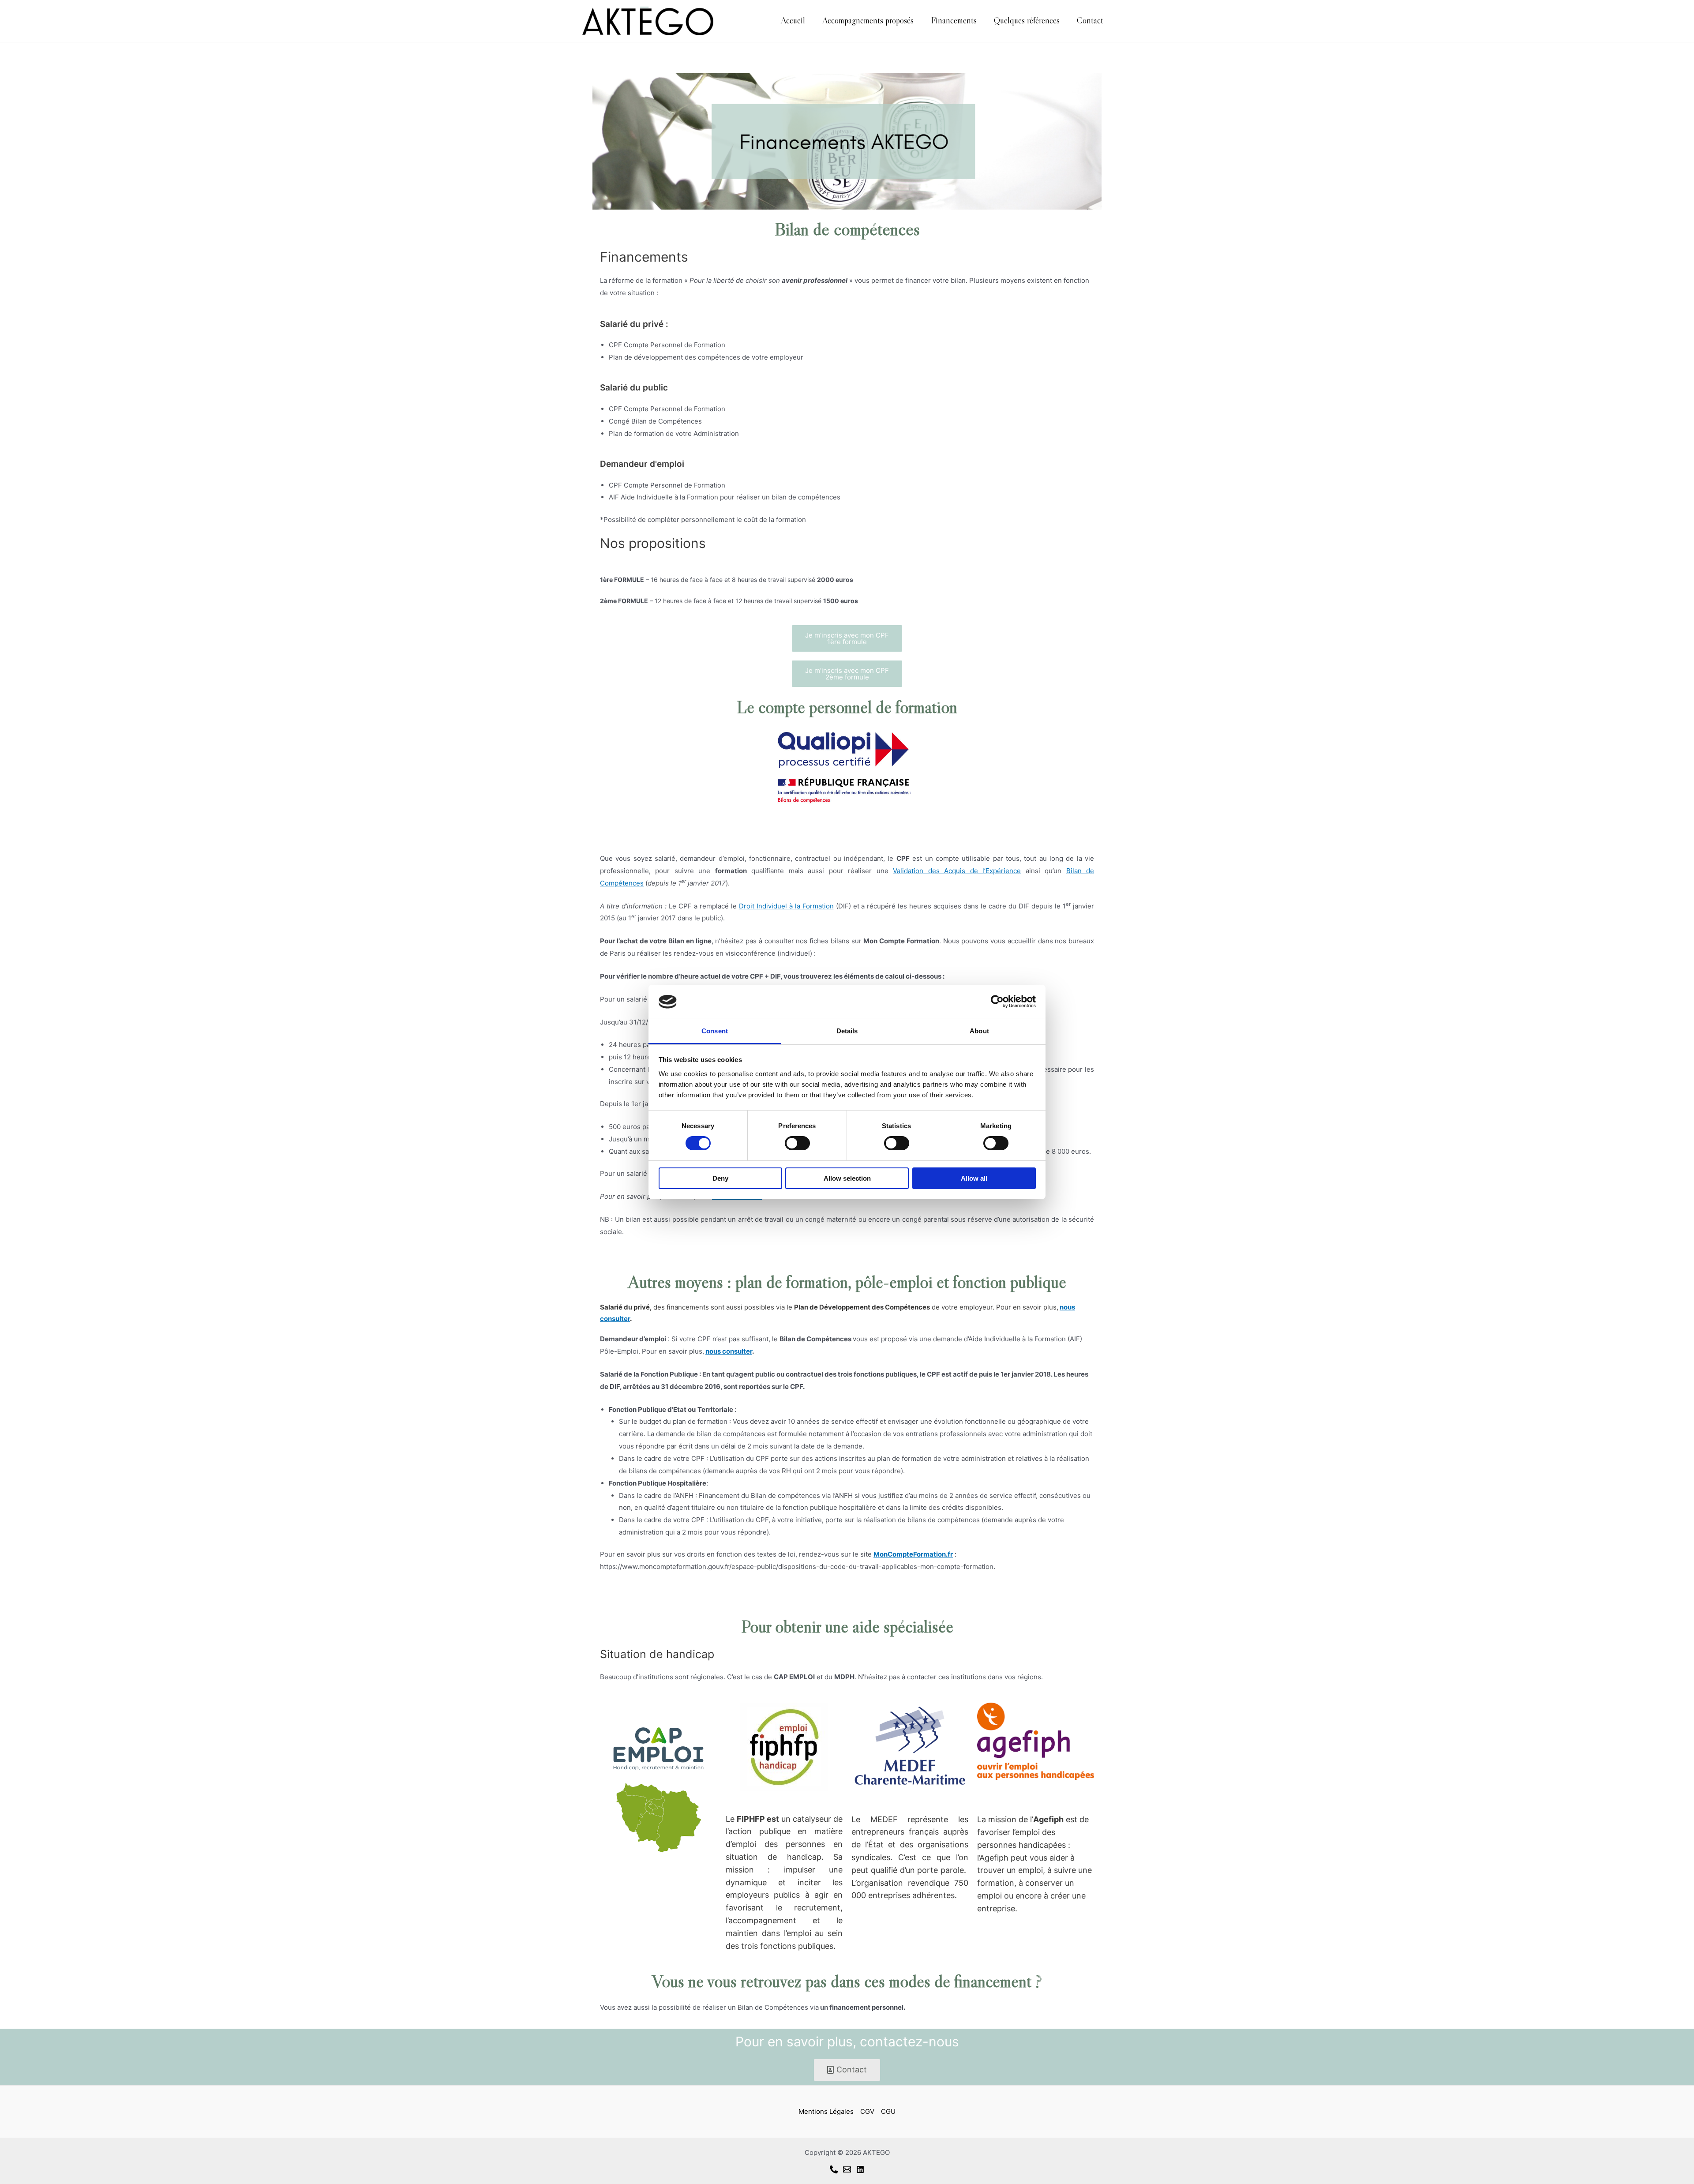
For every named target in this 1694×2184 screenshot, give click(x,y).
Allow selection (847, 1178)
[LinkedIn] (860, 2169)
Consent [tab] (715, 1031)
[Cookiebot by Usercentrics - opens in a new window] (997, 1002)
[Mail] (847, 2169)
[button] (847, 638)
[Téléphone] (834, 2169)
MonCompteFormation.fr (913, 1554)
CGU (888, 2111)
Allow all (974, 1178)
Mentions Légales (826, 2111)
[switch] (797, 1143)
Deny (720, 1178)
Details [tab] (847, 1031)
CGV (867, 2111)
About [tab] (979, 1031)
